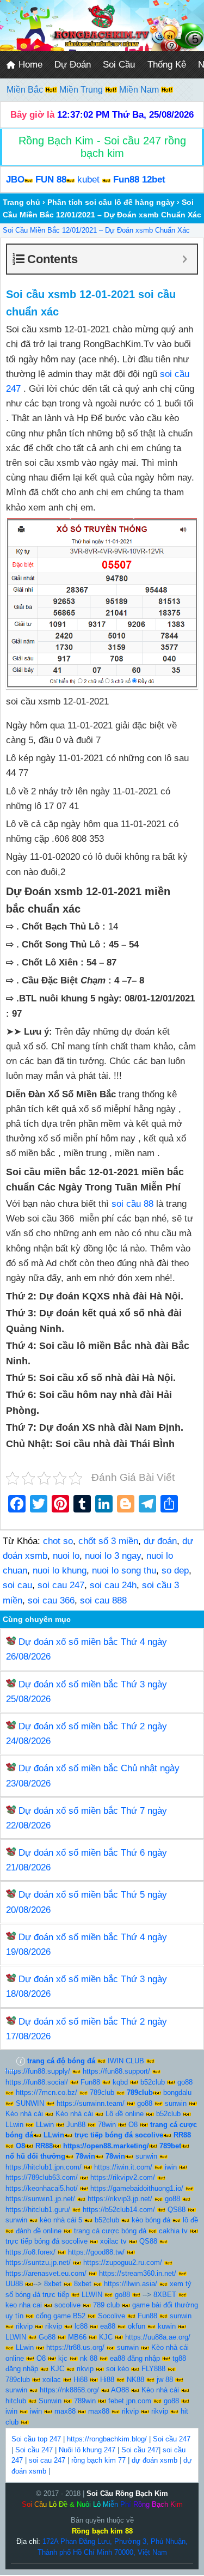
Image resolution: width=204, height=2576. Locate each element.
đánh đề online (39, 2231)
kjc (63, 2358)
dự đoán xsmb (154, 2460)
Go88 (47, 2337)
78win (107, 2125)
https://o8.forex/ (30, 2252)
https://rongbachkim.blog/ (107, 2439)
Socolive (112, 2316)
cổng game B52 (61, 2316)
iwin (171, 2167)
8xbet (53, 2284)
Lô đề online (125, 2114)
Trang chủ (21, 202)
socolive (67, 2305)
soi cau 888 (103, 1600)
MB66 (77, 2337)
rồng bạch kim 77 (98, 2460)
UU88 (14, 2284)
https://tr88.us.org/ (75, 2347)
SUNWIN (30, 2103)
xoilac (52, 2380)
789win (85, 2401)
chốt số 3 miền (108, 1541)
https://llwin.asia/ (131, 2284)
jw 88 (165, 2380)
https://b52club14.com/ (119, 2210)
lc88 (81, 2326)
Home (29, 65)
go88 (185, 2082)
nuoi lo (66, 1556)
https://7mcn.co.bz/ (47, 2092)
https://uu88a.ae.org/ (158, 2337)
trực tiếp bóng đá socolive (47, 2241)
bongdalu (177, 2092)
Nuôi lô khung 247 (87, 2450)
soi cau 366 (51, 1600)
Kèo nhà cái (24, 2114)
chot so (58, 1541)
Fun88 (90, 2082)
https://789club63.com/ (42, 2177)
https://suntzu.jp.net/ (38, 2262)
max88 (65, 2411)
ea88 (108, 2326)
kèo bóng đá (151, 2220)
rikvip (24, 2326)
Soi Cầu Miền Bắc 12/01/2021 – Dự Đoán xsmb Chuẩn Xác (96, 230)
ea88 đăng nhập (135, 2358)
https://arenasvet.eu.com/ (46, 2273)
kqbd (120, 2082)
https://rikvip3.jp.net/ (120, 2199)
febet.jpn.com (130, 2401)
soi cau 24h (113, 1585)
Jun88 (76, 2125)
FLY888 (153, 2369)
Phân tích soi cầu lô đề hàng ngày (111, 202)
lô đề (190, 2220)
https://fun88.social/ (37, 2082)
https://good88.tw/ (96, 2252)
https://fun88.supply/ (38, 2071)
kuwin (167, 2326)
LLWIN (92, 2295)
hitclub (16, 2401)
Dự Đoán (73, 65)
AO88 (120, 2390)
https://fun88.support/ (116, 2071)
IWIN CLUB (126, 2061)
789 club (106, 2305)
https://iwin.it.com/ (123, 2167)
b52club (153, 2082)
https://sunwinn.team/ (91, 2103)
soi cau (17, 1585)
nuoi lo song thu (124, 1570)
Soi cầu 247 (172, 2439)
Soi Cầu (119, 65)
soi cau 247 (61, 1585)
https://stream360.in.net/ (138, 2273)
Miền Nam (140, 90)
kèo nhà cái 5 (61, 2220)
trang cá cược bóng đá (110, 2231)
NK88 (135, 2380)
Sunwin (50, 2401)
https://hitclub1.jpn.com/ (44, 2167)
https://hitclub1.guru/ (38, 2210)
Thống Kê (167, 65)
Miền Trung (82, 90)
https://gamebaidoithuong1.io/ (137, 2188)
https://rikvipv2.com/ (123, 2177)
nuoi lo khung (60, 1570)
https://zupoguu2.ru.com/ (123, 2262)
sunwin (176, 2103)
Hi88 (81, 2380)
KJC (106, 2337)
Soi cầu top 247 (36, 2439)
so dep (175, 1570)
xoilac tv (113, 2241)
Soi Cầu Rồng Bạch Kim (127, 2493)
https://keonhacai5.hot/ (42, 2188)
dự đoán (160, 1541)
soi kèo (118, 2369)
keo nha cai (24, 2305)
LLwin (14, 2125)
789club (102, 2092)
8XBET (165, 2295)
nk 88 (89, 2358)
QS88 (177, 2210)
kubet (88, 180)
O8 (133, 2125)
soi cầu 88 (131, 1204)
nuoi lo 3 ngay (113, 1556)
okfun (137, 2326)
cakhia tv (173, 2231)
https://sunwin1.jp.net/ (40, 2199)
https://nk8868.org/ (69, 2390)
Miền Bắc (26, 90)
